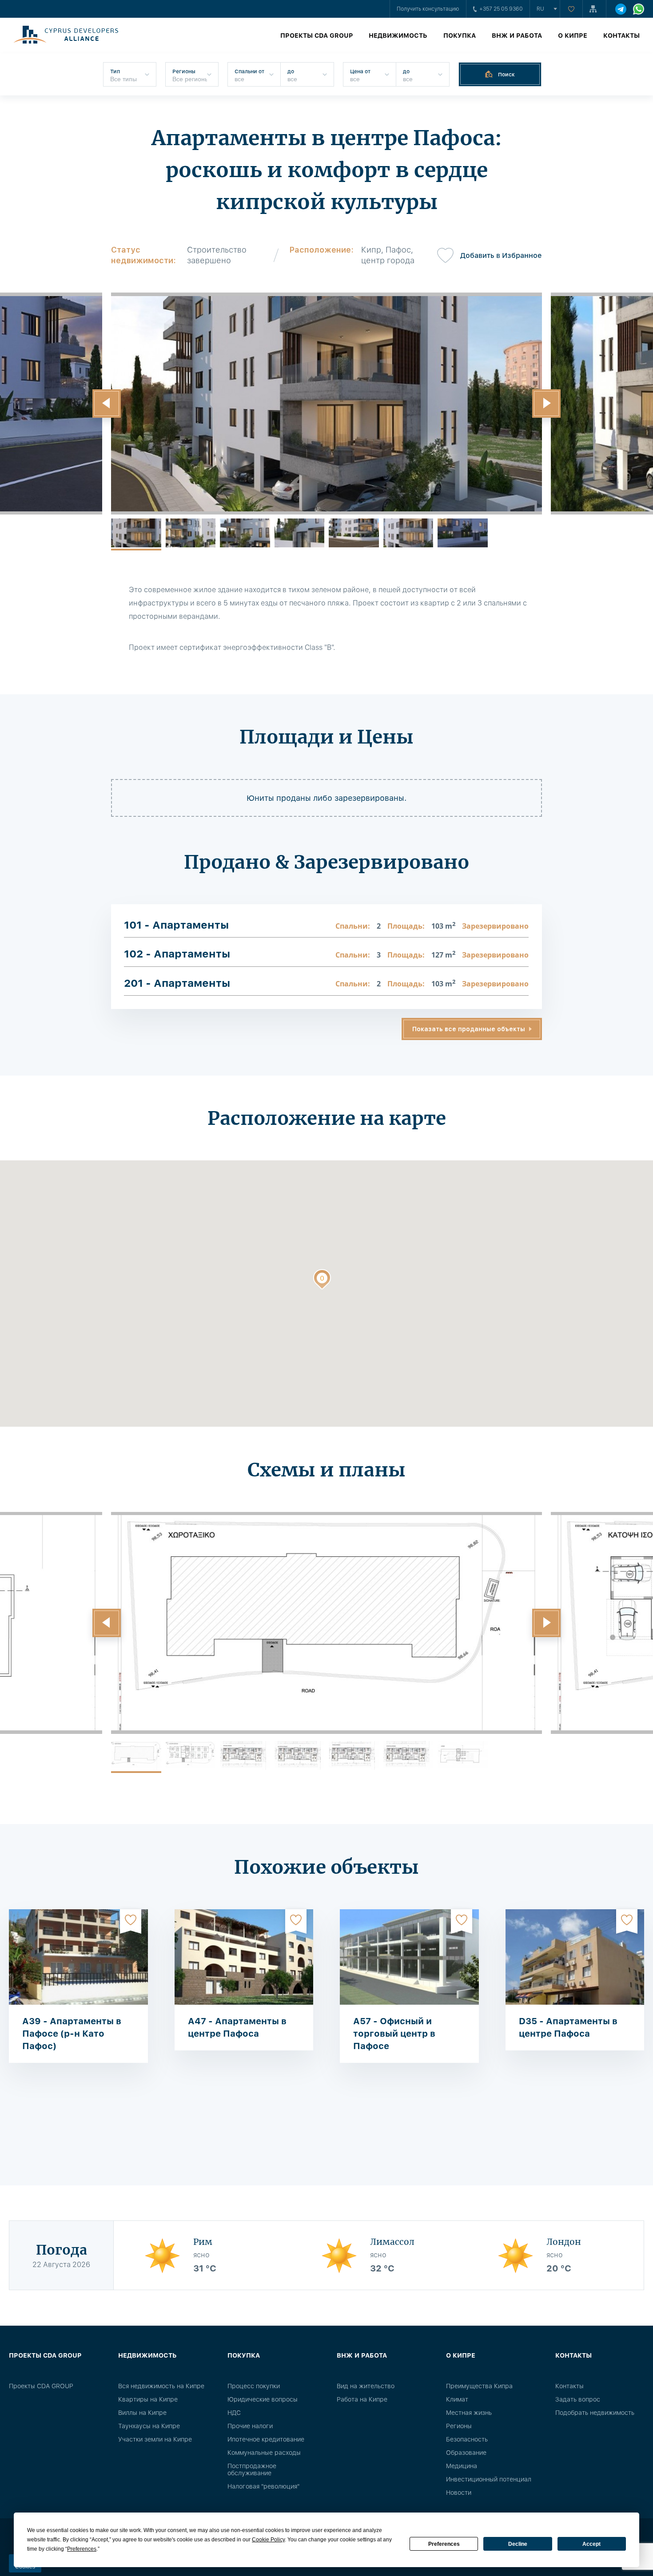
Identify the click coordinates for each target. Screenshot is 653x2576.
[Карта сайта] (594, 9)
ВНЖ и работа (517, 36)
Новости (459, 2493)
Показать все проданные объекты (469, 1029)
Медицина (462, 2466)
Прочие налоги (250, 2426)
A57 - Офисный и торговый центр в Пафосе (394, 2034)
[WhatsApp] (639, 9)
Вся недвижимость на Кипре (161, 2386)
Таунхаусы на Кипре (149, 2426)
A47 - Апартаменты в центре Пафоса (237, 2027)
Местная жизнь (469, 2413)
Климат (457, 2399)
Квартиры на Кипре (148, 2399)
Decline (518, 2544)
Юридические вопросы (263, 2399)
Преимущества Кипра (479, 2386)
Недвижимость (398, 36)
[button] (107, 404)
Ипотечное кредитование (266, 2439)
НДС (234, 2413)
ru (540, 9)
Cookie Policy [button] (268, 2540)
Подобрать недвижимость (595, 2413)
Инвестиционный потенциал (489, 2479)
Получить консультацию (428, 9)
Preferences (444, 2544)
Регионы (459, 2426)
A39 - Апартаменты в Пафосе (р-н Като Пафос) (72, 2034)
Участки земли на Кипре (155, 2439)
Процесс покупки (254, 2386)
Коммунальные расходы (264, 2453)
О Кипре (573, 36)
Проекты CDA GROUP (317, 36)
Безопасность (467, 2439)
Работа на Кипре (362, 2399)
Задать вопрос (578, 2399)
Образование (466, 2453)
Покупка (460, 36)
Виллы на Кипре (142, 2413)
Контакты (621, 36)
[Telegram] (621, 9)
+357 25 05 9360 (501, 9)
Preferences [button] (82, 2549)
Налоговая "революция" (263, 2486)
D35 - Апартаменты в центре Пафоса (568, 2027)
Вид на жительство (366, 2386)
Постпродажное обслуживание (252, 2469)
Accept (591, 2544)
